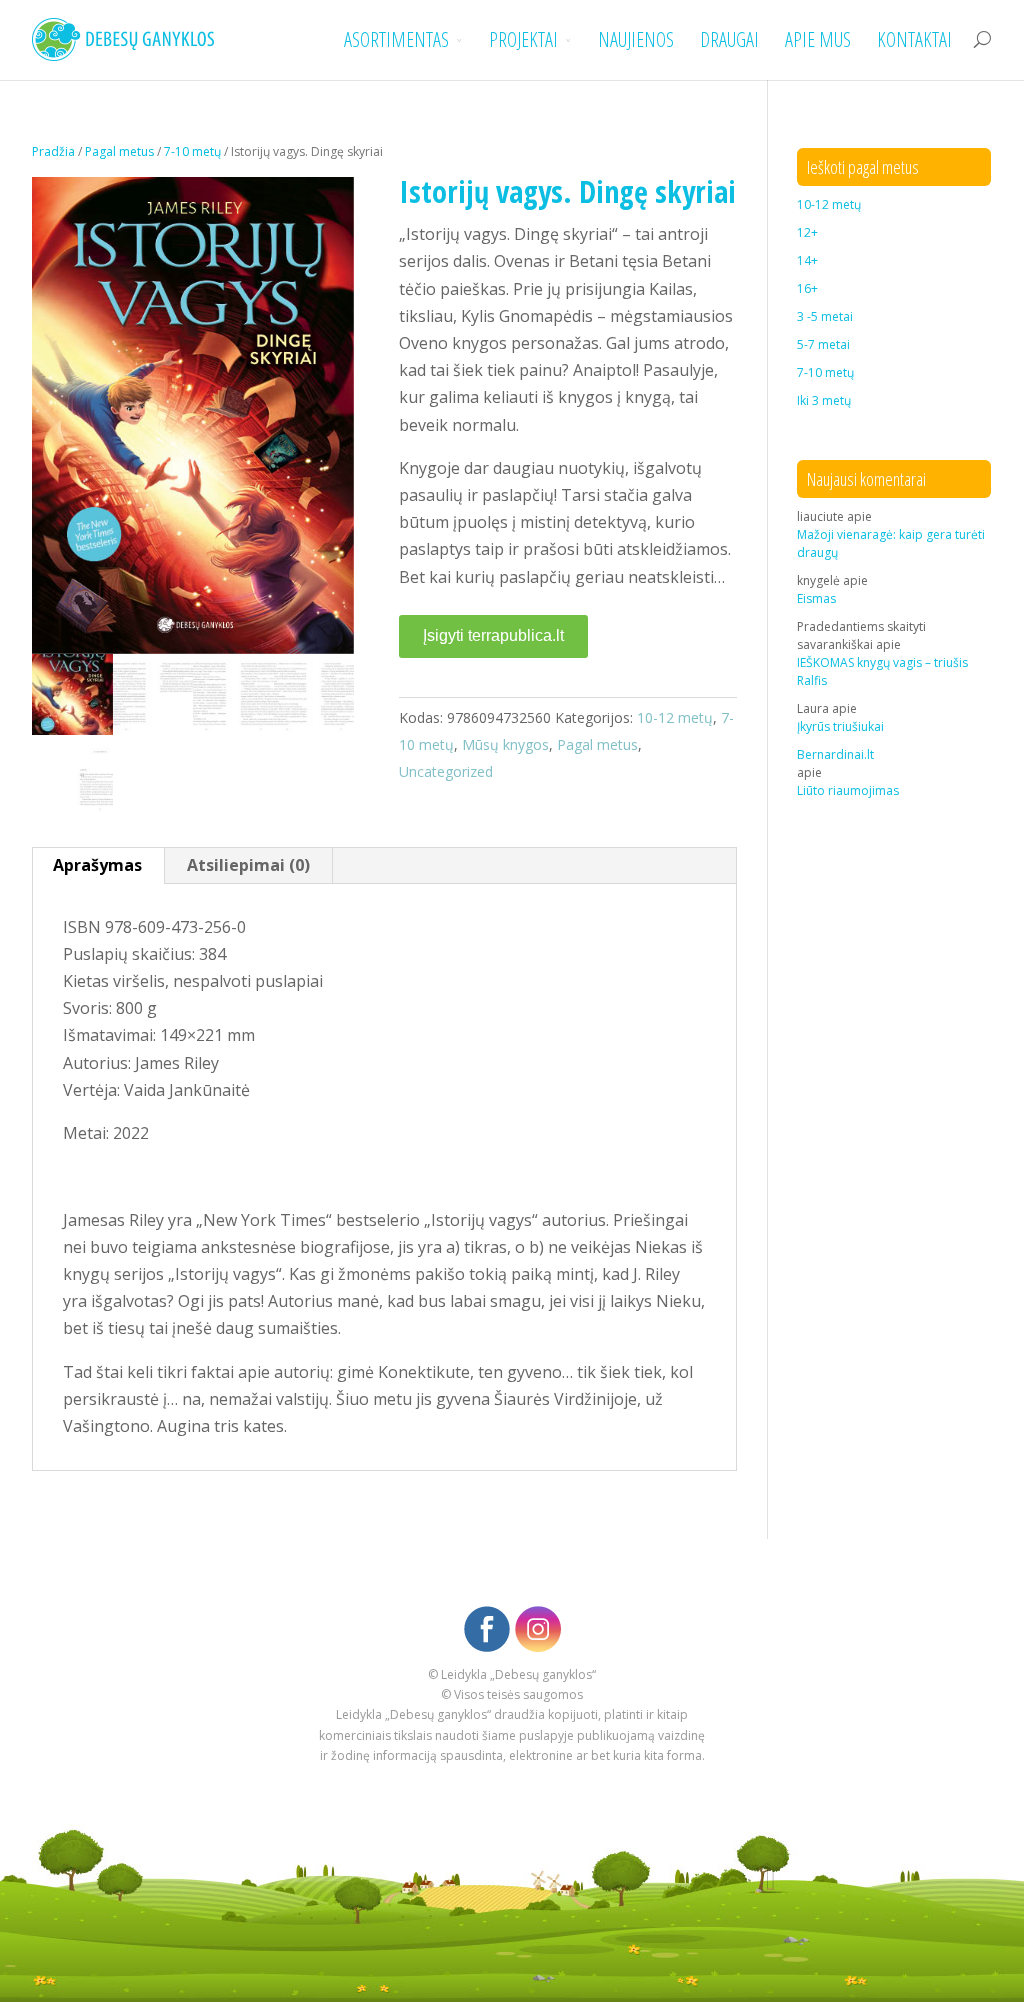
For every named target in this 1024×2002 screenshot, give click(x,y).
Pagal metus (119, 151)
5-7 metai (823, 344)
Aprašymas (97, 865)
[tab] (98, 865)
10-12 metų (675, 717)
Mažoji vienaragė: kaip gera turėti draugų (891, 543)
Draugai (729, 40)
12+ (807, 232)
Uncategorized (446, 771)
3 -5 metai (825, 316)
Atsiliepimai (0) (248, 865)
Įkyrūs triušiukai (840, 726)
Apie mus (818, 40)
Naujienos (636, 40)
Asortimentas (396, 40)
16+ (807, 288)
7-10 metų (192, 151)
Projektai (523, 40)
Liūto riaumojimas (848, 790)
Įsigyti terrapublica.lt (493, 635)
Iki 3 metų (824, 400)
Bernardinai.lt (835, 754)
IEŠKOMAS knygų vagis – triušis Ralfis (882, 671)
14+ (807, 260)
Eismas (816, 598)
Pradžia (53, 151)
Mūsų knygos (505, 744)
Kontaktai (914, 40)
